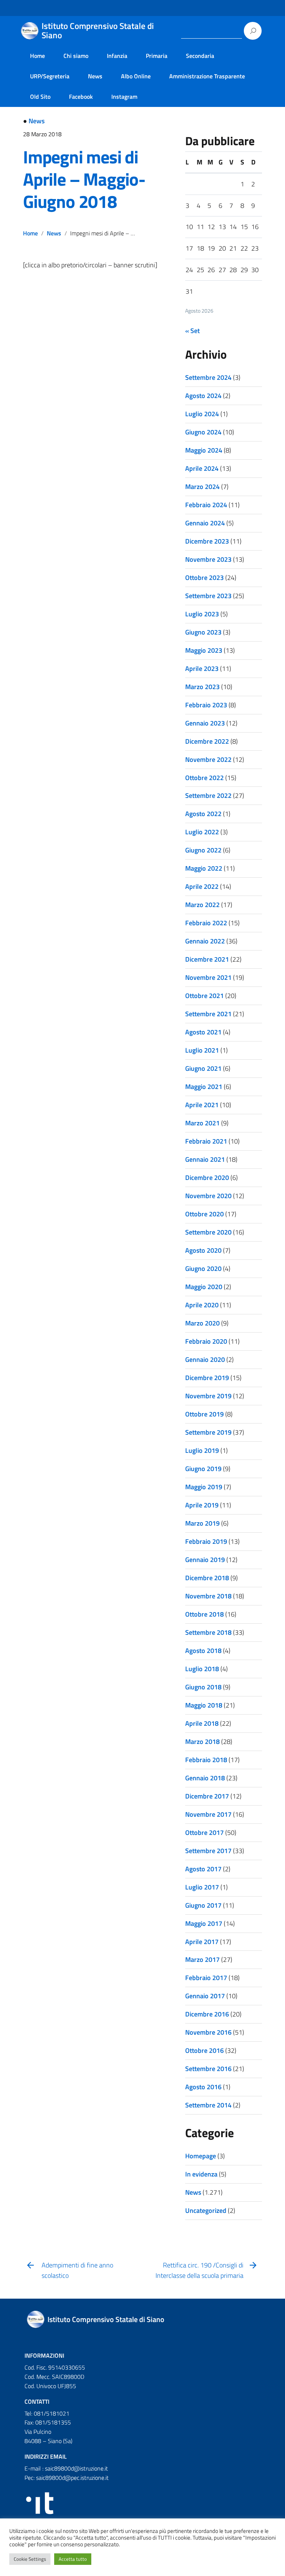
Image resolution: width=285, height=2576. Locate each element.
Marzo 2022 (202, 905)
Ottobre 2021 (204, 996)
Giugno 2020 (203, 1269)
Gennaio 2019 (205, 1560)
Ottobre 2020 (204, 1214)
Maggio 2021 (204, 1087)
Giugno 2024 (203, 432)
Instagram (124, 97)
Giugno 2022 (203, 850)
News (95, 76)
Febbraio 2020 (206, 1341)
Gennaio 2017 (205, 1996)
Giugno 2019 (203, 1469)
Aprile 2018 (202, 1723)
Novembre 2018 (208, 1596)
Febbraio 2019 (206, 1541)
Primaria (157, 56)
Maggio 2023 (204, 650)
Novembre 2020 (208, 1196)
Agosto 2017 (203, 1869)
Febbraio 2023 (206, 705)
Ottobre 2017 (204, 1832)
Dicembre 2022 (207, 741)
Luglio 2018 (202, 1669)
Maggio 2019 (204, 1487)
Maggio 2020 (204, 1287)
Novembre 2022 (208, 759)
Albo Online (136, 76)
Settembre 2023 (208, 596)
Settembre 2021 (208, 1014)
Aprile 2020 (202, 1305)
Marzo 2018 (202, 1742)
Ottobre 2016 (204, 2050)
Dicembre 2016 (207, 2014)
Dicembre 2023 (207, 541)
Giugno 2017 (203, 1905)
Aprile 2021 (202, 1105)
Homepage (201, 2156)
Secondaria (200, 56)
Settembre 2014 (208, 2105)
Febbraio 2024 (206, 505)
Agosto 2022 (203, 814)
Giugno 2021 (203, 1068)
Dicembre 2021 (207, 959)
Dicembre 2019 (207, 1378)
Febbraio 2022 (206, 923)
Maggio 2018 (204, 1705)
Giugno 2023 (203, 632)
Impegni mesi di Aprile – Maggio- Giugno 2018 (84, 179)
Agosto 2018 (203, 1651)
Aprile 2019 (202, 1505)
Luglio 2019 (202, 1450)
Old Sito (40, 97)
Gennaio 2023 (205, 723)
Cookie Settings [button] (30, 2559)
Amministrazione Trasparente (207, 76)
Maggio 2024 (204, 450)
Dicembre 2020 (207, 1178)
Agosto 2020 (203, 1250)
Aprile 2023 (202, 669)
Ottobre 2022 (204, 778)
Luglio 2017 (202, 1887)
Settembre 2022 (208, 795)
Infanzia (117, 56)
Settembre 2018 (208, 1632)
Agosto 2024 (203, 396)
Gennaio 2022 (205, 941)
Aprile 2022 (202, 886)
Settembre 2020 (208, 1232)
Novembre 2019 (208, 1396)
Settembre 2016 (208, 2069)
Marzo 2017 (202, 1959)
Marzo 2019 (202, 1523)
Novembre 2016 (208, 2032)
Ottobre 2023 (204, 578)
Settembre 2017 (208, 1851)
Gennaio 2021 (205, 1159)
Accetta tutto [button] (73, 2559)
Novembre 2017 (208, 1814)
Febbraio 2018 (206, 1760)
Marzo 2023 (202, 687)
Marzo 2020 (202, 1323)
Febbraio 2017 (206, 1978)
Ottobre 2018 (204, 1614)
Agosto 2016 (203, 2087)
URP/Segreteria (50, 76)
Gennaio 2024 (205, 523)
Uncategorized (206, 2210)
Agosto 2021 (203, 1032)
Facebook (81, 97)
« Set (192, 331)
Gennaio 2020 (205, 1359)
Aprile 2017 (202, 1942)
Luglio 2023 (202, 614)
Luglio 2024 (202, 414)
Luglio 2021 (202, 1050)
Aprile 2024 (202, 468)
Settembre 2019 (208, 1432)
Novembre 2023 (208, 559)
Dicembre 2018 (207, 1578)
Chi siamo (76, 56)
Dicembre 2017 (207, 1796)
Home (37, 56)
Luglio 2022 (202, 832)
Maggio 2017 (204, 1923)
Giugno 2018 (203, 1687)
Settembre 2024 (208, 377)
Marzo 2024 (202, 487)
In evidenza (201, 2174)
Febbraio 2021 (206, 1141)
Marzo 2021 (202, 1123)
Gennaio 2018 (205, 1778)
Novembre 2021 (208, 977)
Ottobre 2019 (204, 1414)
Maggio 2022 (204, 868)
